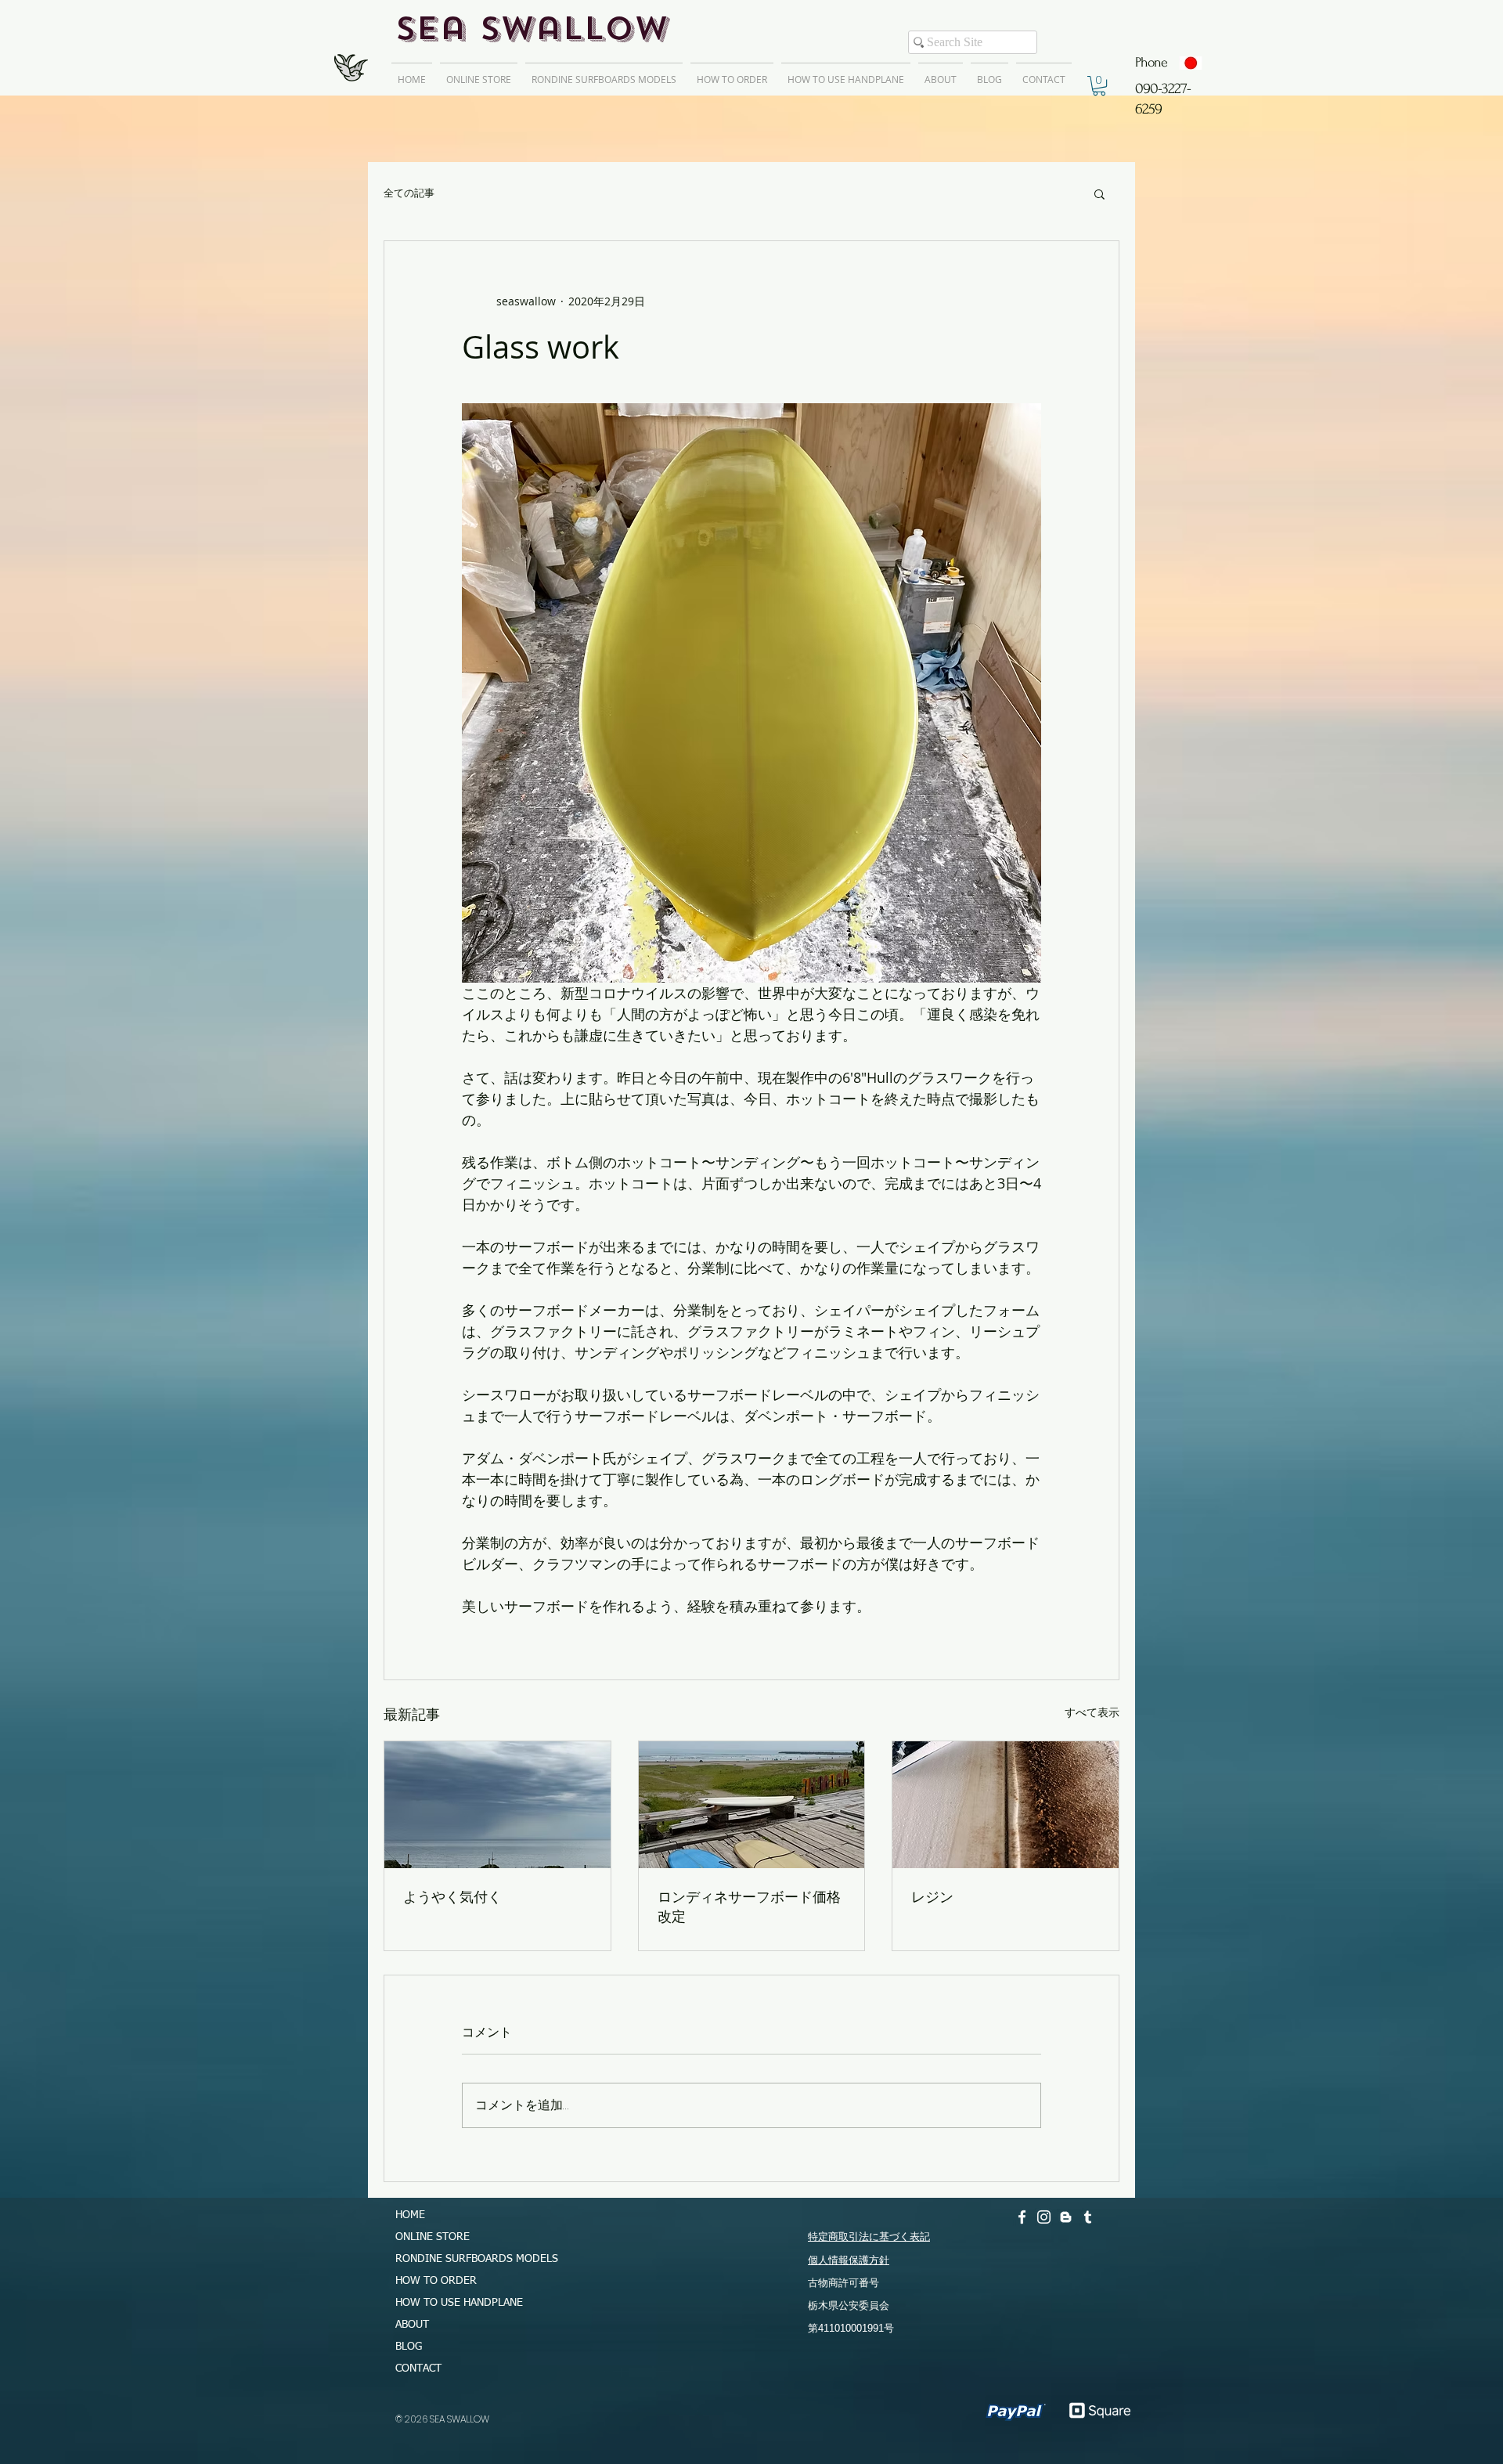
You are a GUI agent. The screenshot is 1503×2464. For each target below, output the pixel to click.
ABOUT (412, 2325)
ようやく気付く (452, 1896)
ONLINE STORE (433, 2237)
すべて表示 (1092, 1712)
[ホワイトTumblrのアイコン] (1088, 2217)
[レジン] (1006, 1805)
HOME (410, 2215)
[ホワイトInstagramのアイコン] (1044, 2217)
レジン (932, 1896)
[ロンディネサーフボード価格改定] (752, 1805)
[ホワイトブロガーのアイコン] (1066, 2217)
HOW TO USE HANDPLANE (459, 2303)
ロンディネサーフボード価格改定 (749, 1906)
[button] (1099, 86)
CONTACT (418, 2368)
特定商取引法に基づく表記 (869, 2237)
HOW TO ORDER (436, 2281)
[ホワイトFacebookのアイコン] (1022, 2217)
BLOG (409, 2347)
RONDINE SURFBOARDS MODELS (470, 2259)
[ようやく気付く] (497, 1805)
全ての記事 (409, 193)
